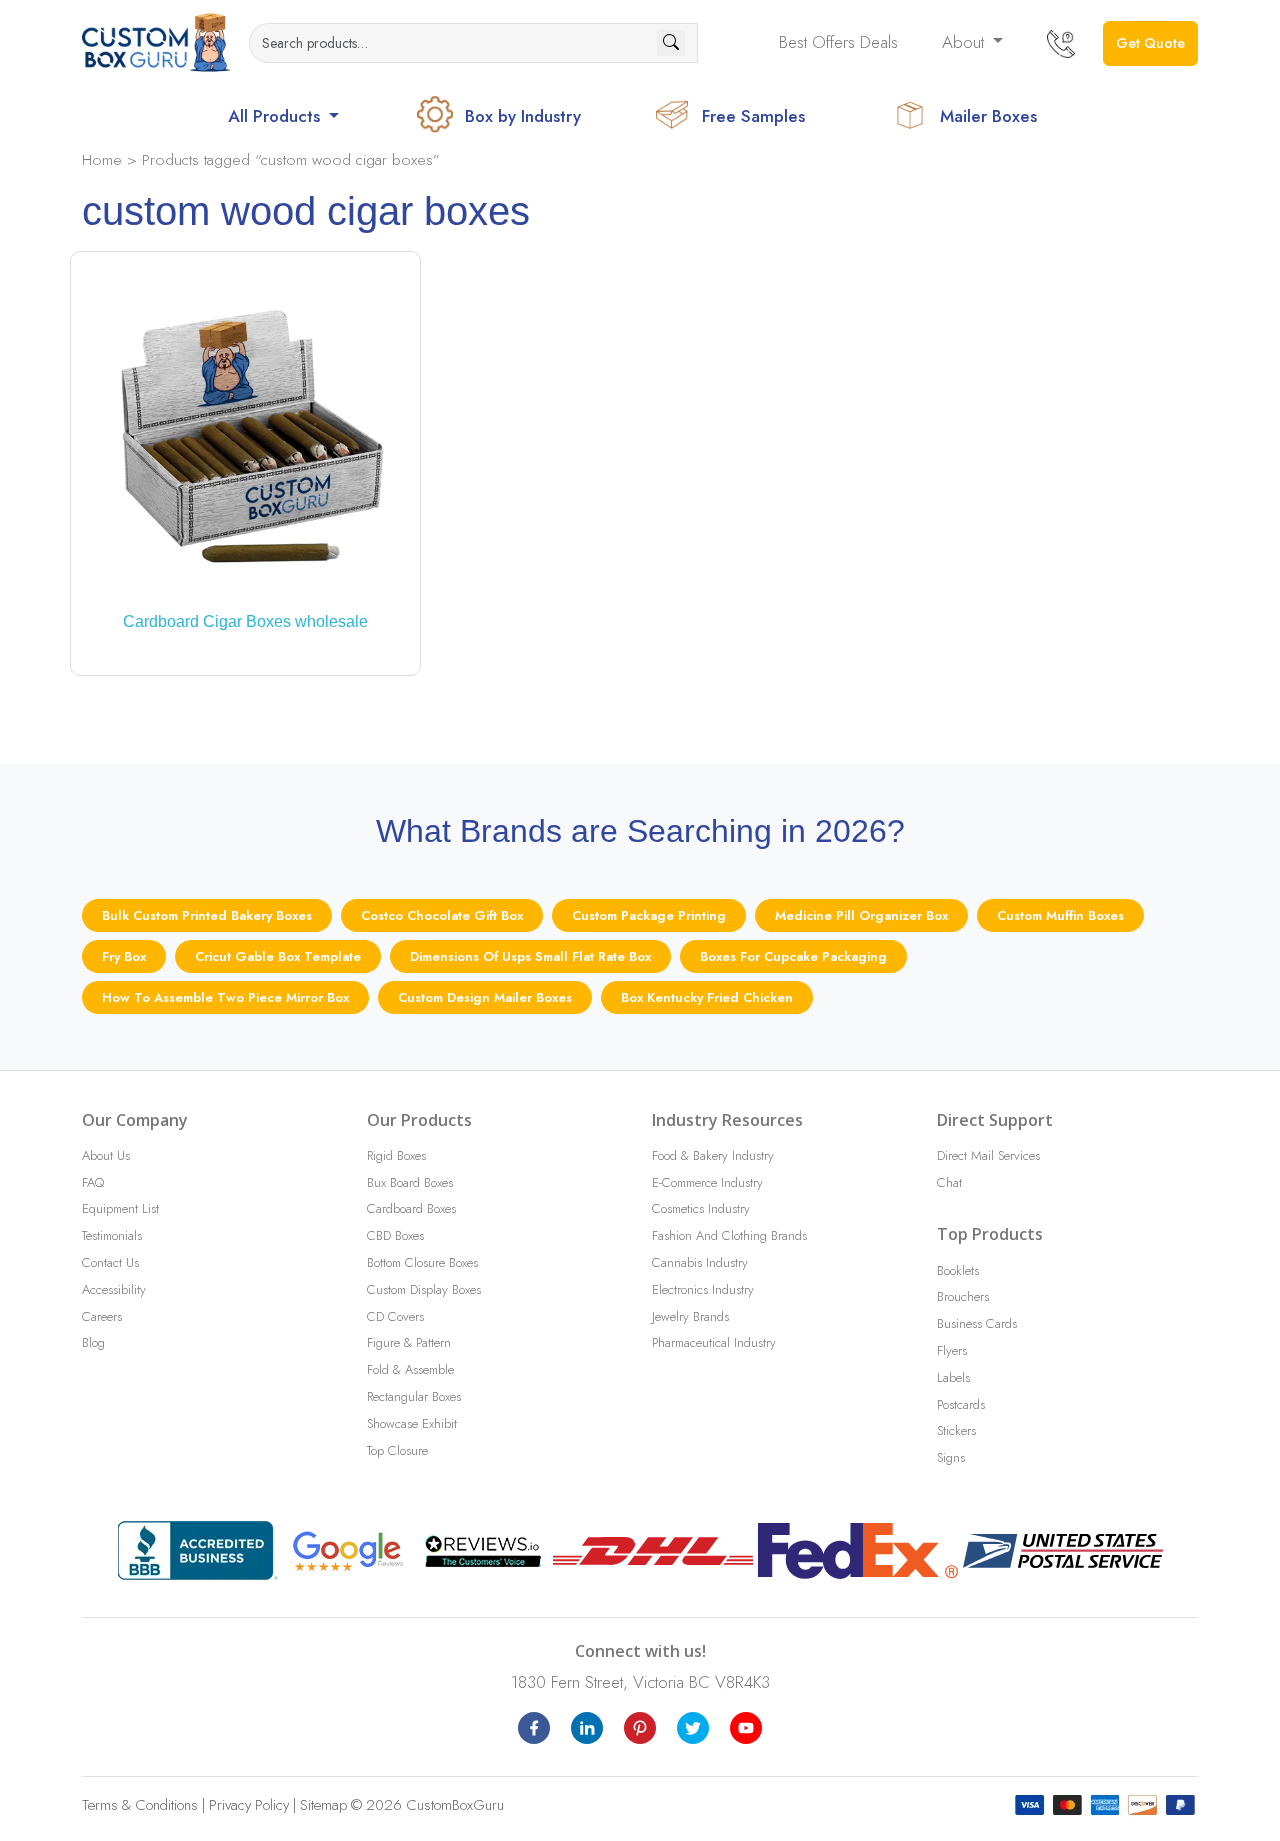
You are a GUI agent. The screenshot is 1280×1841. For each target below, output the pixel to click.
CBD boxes (395, 1235)
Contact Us (110, 1262)
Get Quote (1150, 43)
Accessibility (114, 1289)
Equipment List (120, 1208)
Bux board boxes (410, 1182)
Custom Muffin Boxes (1060, 915)
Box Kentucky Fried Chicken (707, 997)
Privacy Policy (249, 1805)
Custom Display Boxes (424, 1289)
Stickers (956, 1430)
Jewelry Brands (690, 1316)
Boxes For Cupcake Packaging (793, 956)
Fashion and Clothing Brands (729, 1235)
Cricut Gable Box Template (278, 956)
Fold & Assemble (410, 1369)
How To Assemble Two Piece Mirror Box (225, 997)
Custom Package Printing (649, 915)
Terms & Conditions (140, 1805)
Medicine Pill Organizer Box (861, 915)
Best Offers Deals (838, 42)
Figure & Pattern (409, 1342)
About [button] (965, 42)
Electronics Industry (703, 1289)
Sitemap (323, 1805)
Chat (949, 1182)
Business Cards (977, 1323)
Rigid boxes (396, 1155)
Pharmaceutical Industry (714, 1342)
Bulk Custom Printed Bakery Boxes (207, 915)
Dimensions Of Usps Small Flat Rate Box (530, 956)
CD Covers (395, 1316)
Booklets (958, 1270)
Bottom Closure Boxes (422, 1262)
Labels (953, 1377)
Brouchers (963, 1296)
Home (102, 159)
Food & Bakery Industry (713, 1155)
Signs (951, 1457)
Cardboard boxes (411, 1208)
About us (106, 1155)
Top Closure (397, 1450)
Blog (93, 1342)
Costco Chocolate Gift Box (442, 915)
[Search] (671, 43)
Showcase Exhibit (412, 1423)
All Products (276, 116)
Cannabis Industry (700, 1262)
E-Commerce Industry (707, 1182)
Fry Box (124, 956)
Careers (102, 1316)
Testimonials (112, 1235)
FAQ (93, 1182)
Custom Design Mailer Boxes (485, 997)
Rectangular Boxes (414, 1396)
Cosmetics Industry (701, 1208)
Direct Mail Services (988, 1155)
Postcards (961, 1404)
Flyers (952, 1350)
